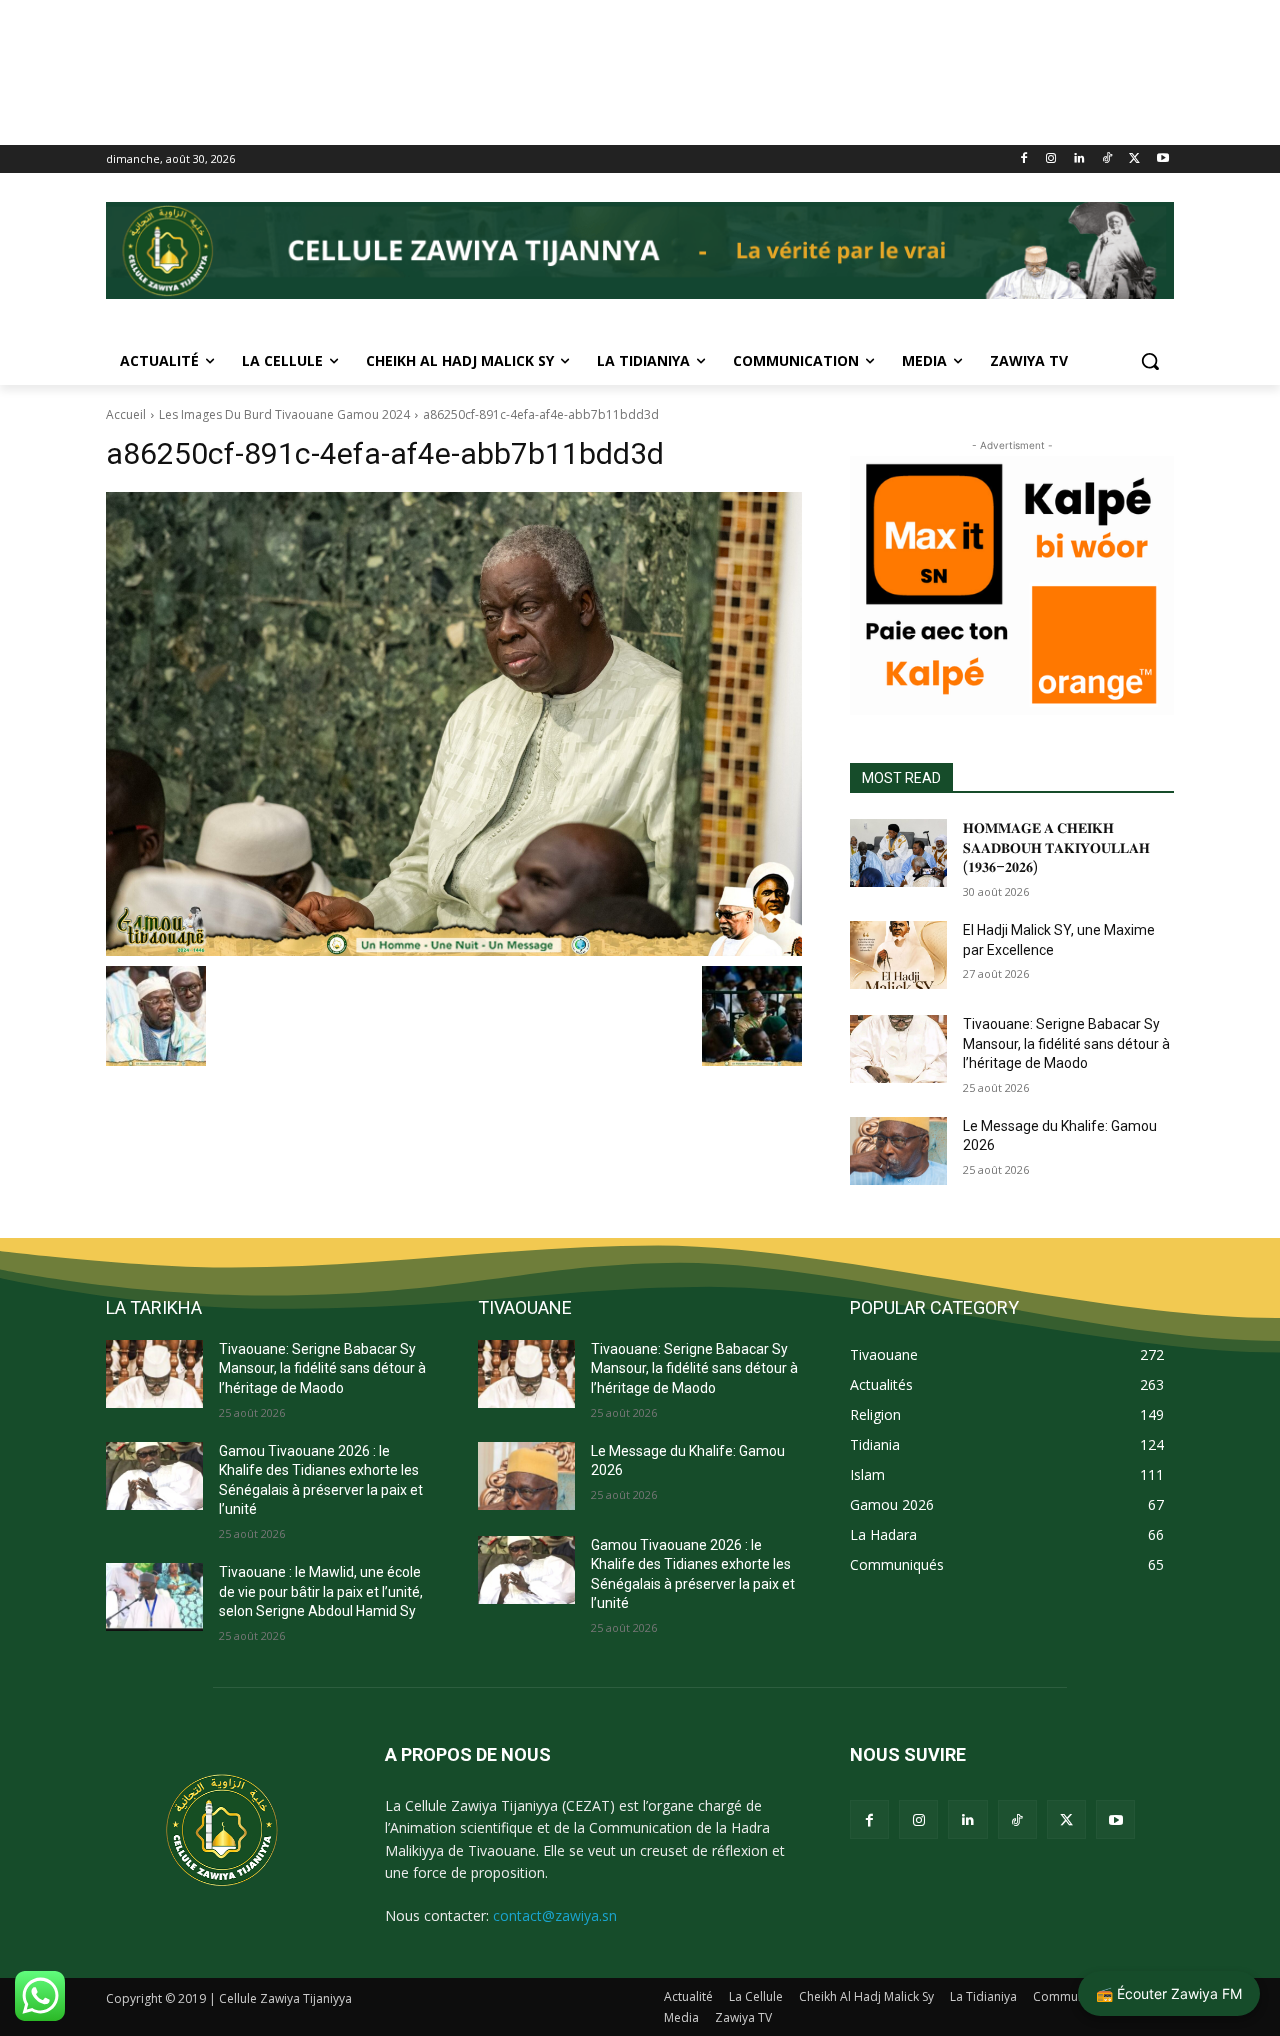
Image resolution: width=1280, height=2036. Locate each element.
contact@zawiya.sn (555, 1915)
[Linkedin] (1079, 159)
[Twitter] (1134, 159)
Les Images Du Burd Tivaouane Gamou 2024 (284, 414)
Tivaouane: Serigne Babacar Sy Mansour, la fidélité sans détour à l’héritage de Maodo (1066, 1043)
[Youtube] (1162, 159)
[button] (1150, 361)
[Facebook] (1023, 159)
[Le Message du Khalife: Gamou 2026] (898, 1151)
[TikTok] (1107, 159)
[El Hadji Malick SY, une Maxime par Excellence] (898, 955)
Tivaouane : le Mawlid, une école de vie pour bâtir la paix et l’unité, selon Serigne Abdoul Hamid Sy (321, 1591)
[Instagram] (1051, 159)
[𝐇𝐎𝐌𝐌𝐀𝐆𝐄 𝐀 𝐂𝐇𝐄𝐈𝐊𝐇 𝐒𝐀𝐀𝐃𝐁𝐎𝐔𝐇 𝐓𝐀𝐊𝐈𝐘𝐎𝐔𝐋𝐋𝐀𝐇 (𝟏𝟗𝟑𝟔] (898, 853)
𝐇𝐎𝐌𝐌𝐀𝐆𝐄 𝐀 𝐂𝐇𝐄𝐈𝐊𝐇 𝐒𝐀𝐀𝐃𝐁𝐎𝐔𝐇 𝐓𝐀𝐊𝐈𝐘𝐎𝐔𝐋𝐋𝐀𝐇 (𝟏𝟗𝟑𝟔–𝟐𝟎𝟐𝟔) (1056, 847)
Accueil (126, 414)
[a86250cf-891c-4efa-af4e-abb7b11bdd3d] (454, 724)
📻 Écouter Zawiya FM (1169, 1993)
